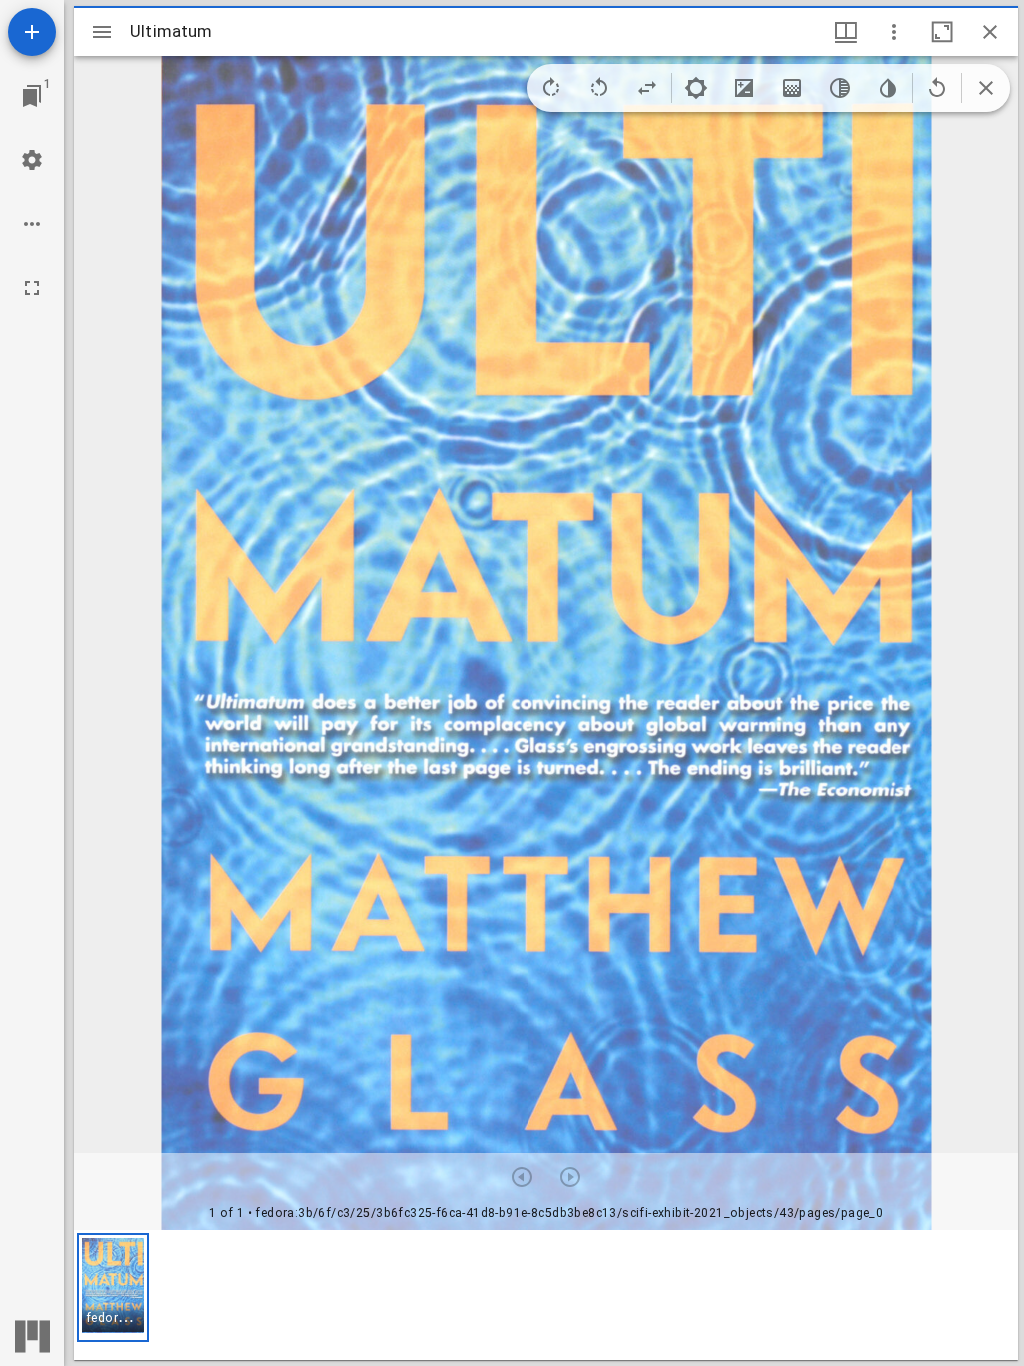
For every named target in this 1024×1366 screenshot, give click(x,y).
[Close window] (990, 32)
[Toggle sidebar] (102, 32)
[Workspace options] (32, 224)
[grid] (546, 1295)
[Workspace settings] (32, 160)
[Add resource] (32, 32)
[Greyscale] (840, 88)
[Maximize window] (942, 32)
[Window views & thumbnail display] (846, 32)
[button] (113, 1287)
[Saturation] (792, 88)
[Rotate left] (599, 88)
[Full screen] (32, 288)
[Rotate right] (551, 88)
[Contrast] (744, 88)
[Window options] (894, 32)
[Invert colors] (888, 88)
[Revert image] (937, 88)
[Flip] (647, 88)
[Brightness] (696, 88)
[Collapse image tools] (986, 88)
